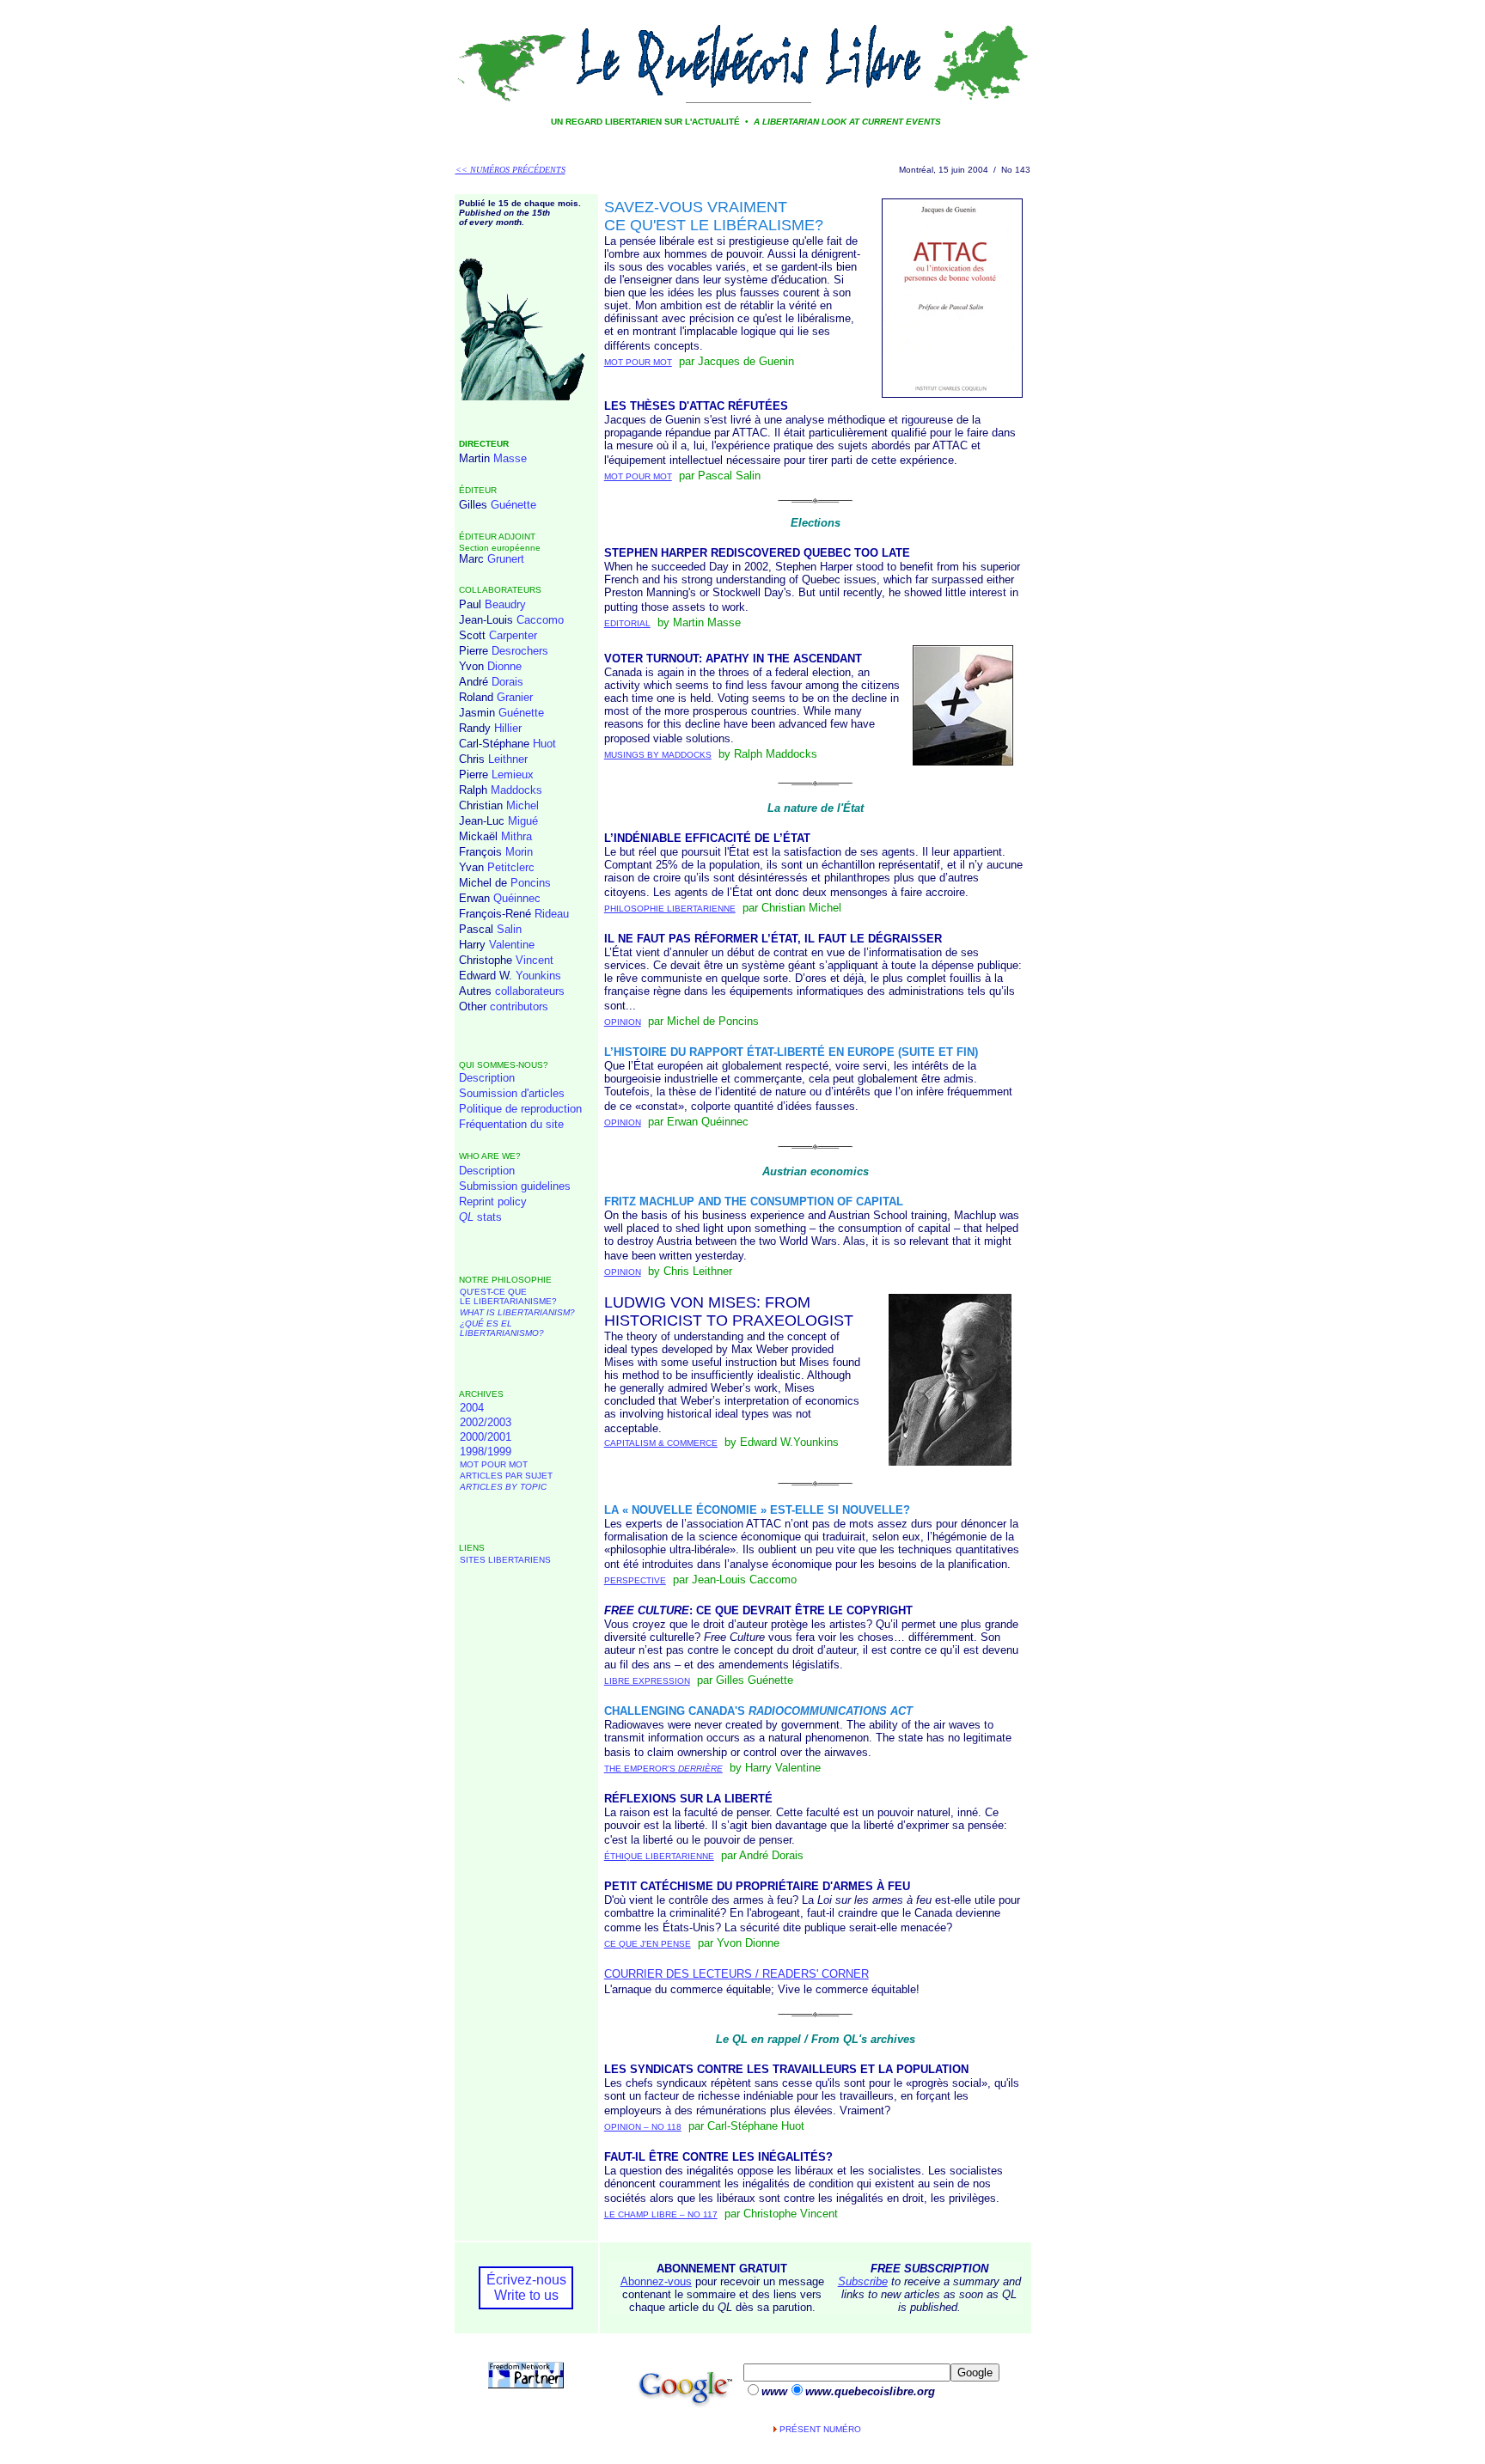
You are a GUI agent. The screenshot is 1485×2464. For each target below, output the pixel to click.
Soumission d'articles (512, 1093)
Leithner (508, 759)
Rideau (552, 914)
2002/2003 (486, 1422)
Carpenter (513, 635)
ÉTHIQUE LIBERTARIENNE (659, 1856)
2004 (472, 1408)
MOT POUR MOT (494, 1464)
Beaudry (505, 604)
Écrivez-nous (526, 2280)
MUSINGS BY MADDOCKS (658, 755)
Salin (509, 929)
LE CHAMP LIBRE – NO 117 (661, 2214)
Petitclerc (511, 867)
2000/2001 (486, 1437)
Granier (515, 697)
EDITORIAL (627, 623)
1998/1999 (486, 1452)
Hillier (508, 728)
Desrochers (520, 651)
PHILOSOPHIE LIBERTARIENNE (670, 909)
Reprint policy (493, 1202)
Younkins (538, 976)
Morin (519, 852)
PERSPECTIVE (635, 1580)
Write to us (526, 2295)
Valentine (512, 945)
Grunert (506, 559)
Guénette (513, 505)
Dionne (504, 666)
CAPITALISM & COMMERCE (661, 1443)
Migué (523, 821)
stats (480, 1217)
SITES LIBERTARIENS (505, 1560)
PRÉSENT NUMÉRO (820, 2429)
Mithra (516, 836)
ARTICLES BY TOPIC (503, 1487)
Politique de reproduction (520, 1109)
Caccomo (540, 620)
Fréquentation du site (511, 1124)
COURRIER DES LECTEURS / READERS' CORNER (736, 1974)
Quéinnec (517, 898)
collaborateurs (530, 991)
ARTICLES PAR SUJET (506, 1476)
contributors (519, 1006)
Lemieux (513, 775)
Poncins (531, 883)
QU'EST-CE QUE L (508, 1296)
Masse (510, 458)
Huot (544, 744)
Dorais (507, 682)
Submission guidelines (515, 1186)
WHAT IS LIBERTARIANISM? (517, 1312)
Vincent (535, 960)
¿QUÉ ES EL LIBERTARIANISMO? (502, 1328)
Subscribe (863, 2281)
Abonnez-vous (656, 2281)
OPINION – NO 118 (643, 2127)
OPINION (623, 1022)
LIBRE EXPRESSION (647, 1681)
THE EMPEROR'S (663, 1769)
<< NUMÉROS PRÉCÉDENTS (510, 170)
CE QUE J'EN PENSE (648, 1944)
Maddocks (516, 790)
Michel (522, 805)
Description (487, 1078)
